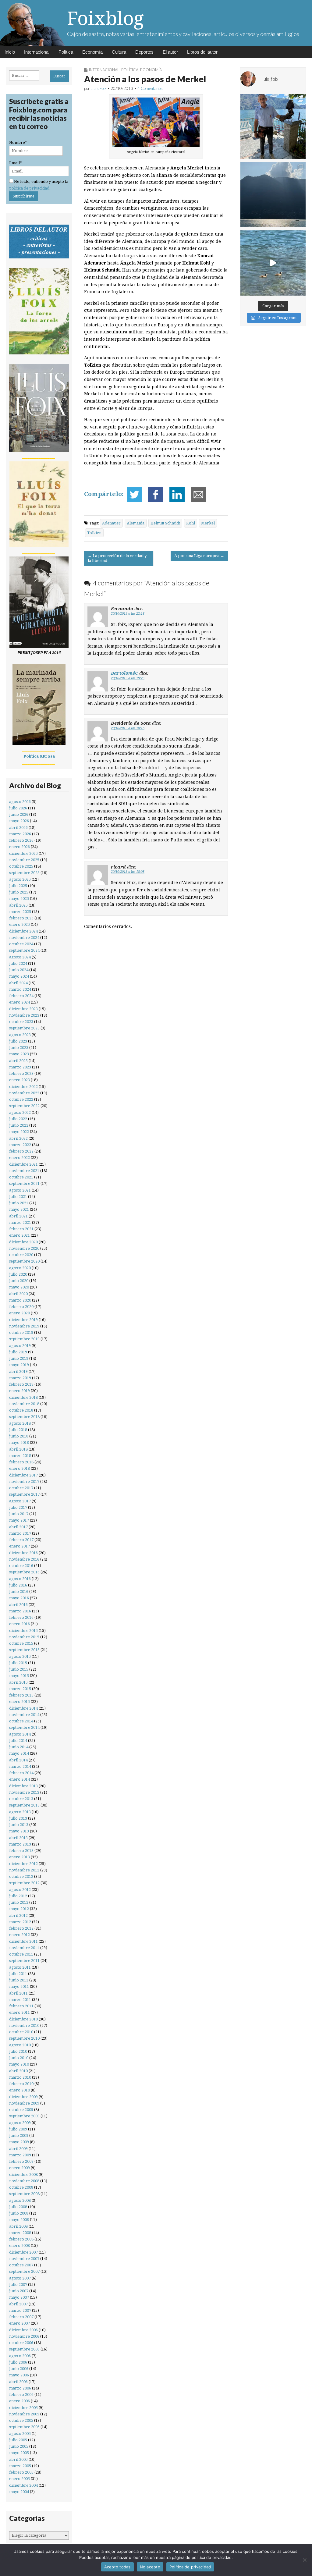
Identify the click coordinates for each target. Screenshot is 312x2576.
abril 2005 (18, 2459)
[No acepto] (304, 2560)
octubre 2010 (21, 2032)
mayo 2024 (19, 976)
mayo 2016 (19, 1598)
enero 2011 (19, 2012)
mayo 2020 (19, 1287)
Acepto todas (117, 2567)
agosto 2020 (20, 1268)
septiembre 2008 (24, 2194)
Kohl (191, 523)
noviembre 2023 (24, 1015)
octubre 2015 (21, 1643)
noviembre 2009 (24, 2103)
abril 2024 (18, 983)
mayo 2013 (19, 1831)
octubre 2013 (21, 1799)
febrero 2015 (21, 1695)
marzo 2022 (20, 1145)
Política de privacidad (190, 2567)
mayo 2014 (19, 1753)
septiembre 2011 (24, 1961)
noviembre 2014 (24, 1715)
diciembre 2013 (23, 1786)
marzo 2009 (20, 2155)
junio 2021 (19, 1203)
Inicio (10, 52)
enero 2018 (19, 1468)
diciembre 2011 (23, 1941)
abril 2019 (18, 1371)
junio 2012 (19, 1902)
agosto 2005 (20, 2434)
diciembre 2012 (23, 1864)
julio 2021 (18, 1197)
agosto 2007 (20, 2278)
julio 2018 (18, 1430)
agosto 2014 (20, 1734)
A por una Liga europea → (199, 556)
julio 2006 (18, 2362)
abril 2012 (18, 1915)
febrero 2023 (21, 1073)
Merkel (208, 523)
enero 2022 (19, 1158)
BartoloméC (124, 673)
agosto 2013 (20, 1812)
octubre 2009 (21, 2110)
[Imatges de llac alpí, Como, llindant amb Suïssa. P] (273, 195)
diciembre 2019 (23, 1320)
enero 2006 (19, 2401)
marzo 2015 (20, 1689)
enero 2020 (19, 1313)
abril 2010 (18, 2071)
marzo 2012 (20, 1922)
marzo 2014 (20, 1766)
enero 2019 (19, 1391)
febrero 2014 (21, 1773)
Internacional (37, 52)
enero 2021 (19, 1235)
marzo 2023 (20, 1067)
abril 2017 (18, 1527)
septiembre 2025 (24, 873)
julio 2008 (18, 2207)
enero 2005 (19, 2479)
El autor (170, 52)
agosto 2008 (20, 2200)
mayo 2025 (19, 899)
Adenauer (111, 523)
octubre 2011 (21, 1954)
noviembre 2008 (24, 2181)
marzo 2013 (20, 1844)
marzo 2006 (20, 2388)
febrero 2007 (21, 2317)
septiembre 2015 (24, 1650)
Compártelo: (104, 494)
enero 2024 (19, 1002)
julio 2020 (18, 1274)
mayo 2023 (19, 1054)
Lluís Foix (98, 88)
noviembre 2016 (24, 1559)
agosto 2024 (20, 957)
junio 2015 (19, 1669)
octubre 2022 (21, 1099)
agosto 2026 (20, 802)
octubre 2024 (21, 944)
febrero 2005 (21, 2472)
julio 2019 (18, 1352)
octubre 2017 (21, 1488)
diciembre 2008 (23, 2174)
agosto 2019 (20, 1346)
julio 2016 (18, 1585)
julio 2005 (18, 2440)
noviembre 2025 (24, 860)
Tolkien (94, 533)
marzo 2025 (20, 912)
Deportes (144, 52)
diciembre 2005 (23, 2408)
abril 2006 (18, 2382)
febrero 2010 (21, 2084)
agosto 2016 (20, 1579)
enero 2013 (19, 1857)
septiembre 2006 (24, 2349)
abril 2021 (18, 1216)
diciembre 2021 (23, 1164)
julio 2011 (18, 1974)
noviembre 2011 (24, 1948)
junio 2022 (19, 1125)
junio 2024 (19, 970)
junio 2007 (19, 2291)
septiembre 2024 (24, 950)
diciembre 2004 (23, 2485)
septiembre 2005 (24, 2427)
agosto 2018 (20, 1423)
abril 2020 (18, 1294)
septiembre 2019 (24, 1339)
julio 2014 (18, 1741)
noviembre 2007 (24, 2259)
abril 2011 (18, 1993)
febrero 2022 (21, 1151)
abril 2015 (18, 1682)
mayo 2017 (19, 1520)
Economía (92, 52)
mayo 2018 (19, 1443)
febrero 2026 (21, 840)
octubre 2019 (21, 1332)
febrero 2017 (21, 1540)
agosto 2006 (20, 2356)
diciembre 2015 (23, 1631)
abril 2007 (18, 2304)
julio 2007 (18, 2285)
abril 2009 (18, 2149)
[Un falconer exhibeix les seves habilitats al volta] (273, 126)
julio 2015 (18, 1663)
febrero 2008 (21, 2239)
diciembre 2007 (23, 2252)
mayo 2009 (19, 2142)
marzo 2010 (20, 2077)
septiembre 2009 (24, 2116)
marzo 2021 (20, 1222)
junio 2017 (19, 1514)
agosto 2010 (20, 2045)
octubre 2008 (21, 2187)
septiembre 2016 (24, 1572)
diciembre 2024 (23, 931)
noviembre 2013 (24, 1792)
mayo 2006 (19, 2375)
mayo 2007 (19, 2297)
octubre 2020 (21, 1255)
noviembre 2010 (24, 2025)
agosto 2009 (20, 2123)
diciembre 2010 (23, 2019)
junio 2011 (19, 1980)
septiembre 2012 (24, 1883)
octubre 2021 (21, 1177)
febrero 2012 (21, 1928)
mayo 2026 (19, 821)
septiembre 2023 (24, 1028)
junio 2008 (19, 2213)
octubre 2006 (21, 2343)
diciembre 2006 (23, 2330)
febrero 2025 (21, 918)
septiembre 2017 (24, 1494)
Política (66, 52)
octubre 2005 (21, 2420)
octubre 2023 (21, 1022)
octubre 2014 (21, 1721)
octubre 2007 (21, 2265)
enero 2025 (19, 924)
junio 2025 (19, 892)
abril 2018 (18, 1449)
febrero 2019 (21, 1384)
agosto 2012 (20, 1890)
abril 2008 (18, 2226)
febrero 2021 (21, 1229)
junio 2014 (19, 1747)
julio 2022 (18, 1119)
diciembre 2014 (23, 1708)
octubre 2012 (21, 1876)
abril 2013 (18, 1838)
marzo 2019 (20, 1378)
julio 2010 (18, 2051)
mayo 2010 (19, 2064)
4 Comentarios (150, 88)
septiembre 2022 (24, 1106)
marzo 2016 (20, 1611)
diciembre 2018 (23, 1397)
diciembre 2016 (23, 1553)
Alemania (136, 523)
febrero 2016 (21, 1617)
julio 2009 (18, 2129)
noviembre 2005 (24, 2414)
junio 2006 (19, 2369)
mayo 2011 (19, 1986)
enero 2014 (19, 1779)
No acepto (150, 2567)
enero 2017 (19, 1546)
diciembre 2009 (23, 2097)
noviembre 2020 (24, 1248)
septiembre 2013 (24, 1805)
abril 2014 (18, 1760)
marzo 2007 (20, 2310)
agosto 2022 (20, 1112)
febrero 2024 (21, 996)
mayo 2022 (19, 1132)
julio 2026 (18, 808)
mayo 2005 (19, 2453)
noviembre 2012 (24, 1870)
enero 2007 (19, 2323)
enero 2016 (19, 1624)
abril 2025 (18, 905)
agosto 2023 (20, 1035)
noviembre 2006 (24, 2336)
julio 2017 (18, 1507)
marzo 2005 (20, 2466)
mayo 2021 (19, 1209)
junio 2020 (19, 1281)
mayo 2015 (19, 1676)
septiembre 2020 (24, 1261)
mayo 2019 (19, 1365)
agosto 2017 (20, 1501)
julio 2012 (18, 1896)
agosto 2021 (20, 1190)
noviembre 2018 (24, 1404)
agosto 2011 (20, 1967)
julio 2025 (18, 886)
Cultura (119, 52)
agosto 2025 (20, 879)
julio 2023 (18, 1041)
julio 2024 (18, 963)
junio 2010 (19, 2058)
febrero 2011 (21, 2006)
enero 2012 (19, 1935)
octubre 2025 (21, 866)
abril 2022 (18, 1138)
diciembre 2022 (23, 1087)
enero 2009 (19, 2168)
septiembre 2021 (24, 1183)
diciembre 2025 (23, 853)
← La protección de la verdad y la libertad (117, 558)
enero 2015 (19, 1702)
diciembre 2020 (23, 1242)
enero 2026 (19, 847)
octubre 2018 (21, 1410)
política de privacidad (29, 188)
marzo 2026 (20, 834)
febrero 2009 (21, 2161)
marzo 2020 (20, 1300)
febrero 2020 (21, 1307)
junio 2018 (19, 1436)
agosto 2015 (20, 1656)
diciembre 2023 (23, 1009)
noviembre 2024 (24, 938)
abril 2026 (18, 828)
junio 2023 (19, 1048)
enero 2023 (19, 1080)
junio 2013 (19, 1825)
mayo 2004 (19, 2492)
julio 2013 (18, 1818)
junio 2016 (19, 1592)
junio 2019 (19, 1358)
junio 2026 (19, 814)
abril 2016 (18, 1605)
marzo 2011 (20, 2000)
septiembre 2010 (24, 2038)
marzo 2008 (20, 2233)
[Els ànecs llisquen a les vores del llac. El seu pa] (273, 263)
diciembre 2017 (23, 1475)
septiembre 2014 (24, 1727)
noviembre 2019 (24, 1326)
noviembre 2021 (24, 1171)
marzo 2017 (20, 1533)
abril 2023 (18, 1061)
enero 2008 (19, 2246)
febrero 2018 (21, 1462)
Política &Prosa (39, 756)
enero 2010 (19, 2090)
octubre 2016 (21, 1566)
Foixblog (105, 18)
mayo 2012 (19, 1909)
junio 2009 (19, 2135)
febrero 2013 (21, 1851)
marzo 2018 (20, 1456)
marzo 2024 (20, 989)
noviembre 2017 (24, 1482)
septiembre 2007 (24, 2271)
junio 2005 (19, 2446)
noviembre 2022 (24, 1093)
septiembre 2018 (24, 1417)
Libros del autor (202, 52)
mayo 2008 (19, 2220)
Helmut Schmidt (165, 523)
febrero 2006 (21, 2395)
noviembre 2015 (24, 1637)
